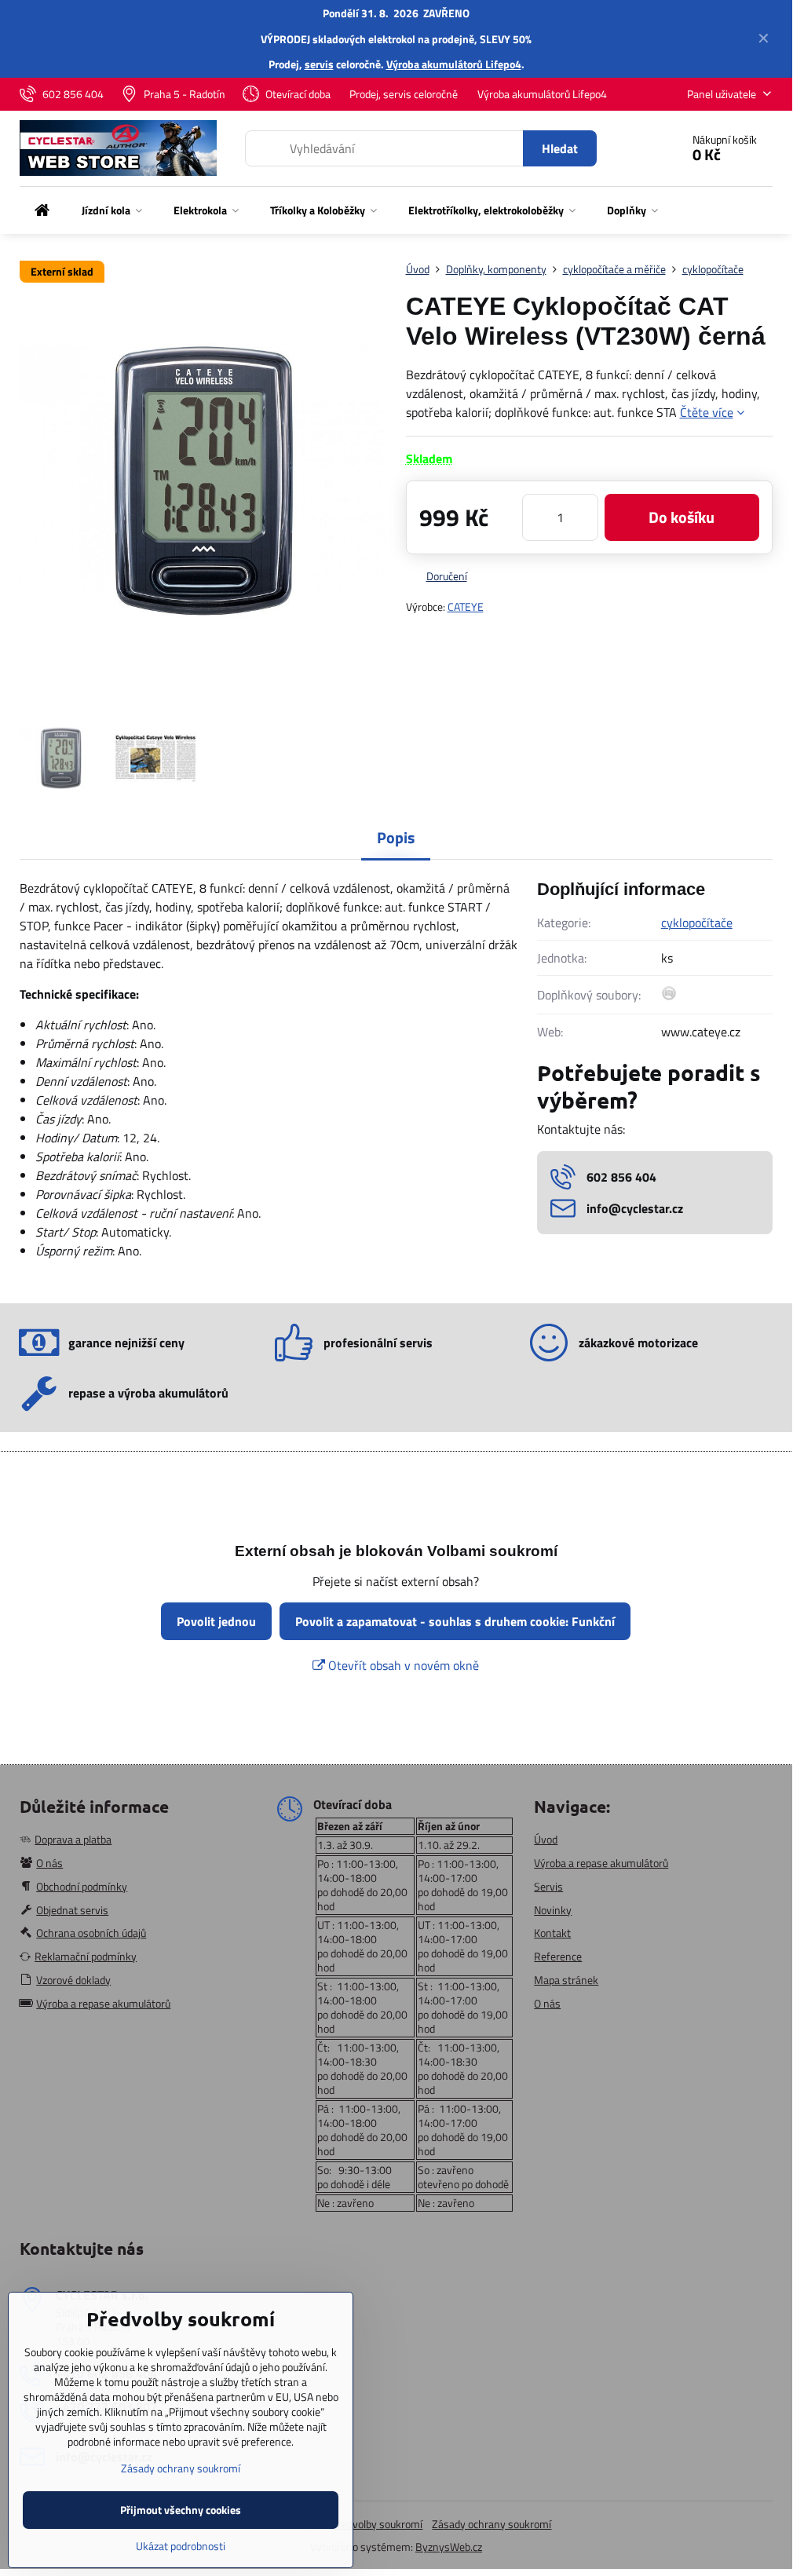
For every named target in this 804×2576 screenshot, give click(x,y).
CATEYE (466, 607)
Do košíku (682, 517)
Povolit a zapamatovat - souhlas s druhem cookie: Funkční (455, 1621)
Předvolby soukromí (377, 2524)
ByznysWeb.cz (449, 2547)
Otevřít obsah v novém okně (402, 1665)
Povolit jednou (216, 1621)
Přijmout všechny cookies (181, 2510)
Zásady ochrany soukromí (492, 2524)
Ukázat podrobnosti (181, 2546)
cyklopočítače (697, 923)
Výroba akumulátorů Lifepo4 (454, 64)
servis (319, 64)
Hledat (560, 148)
